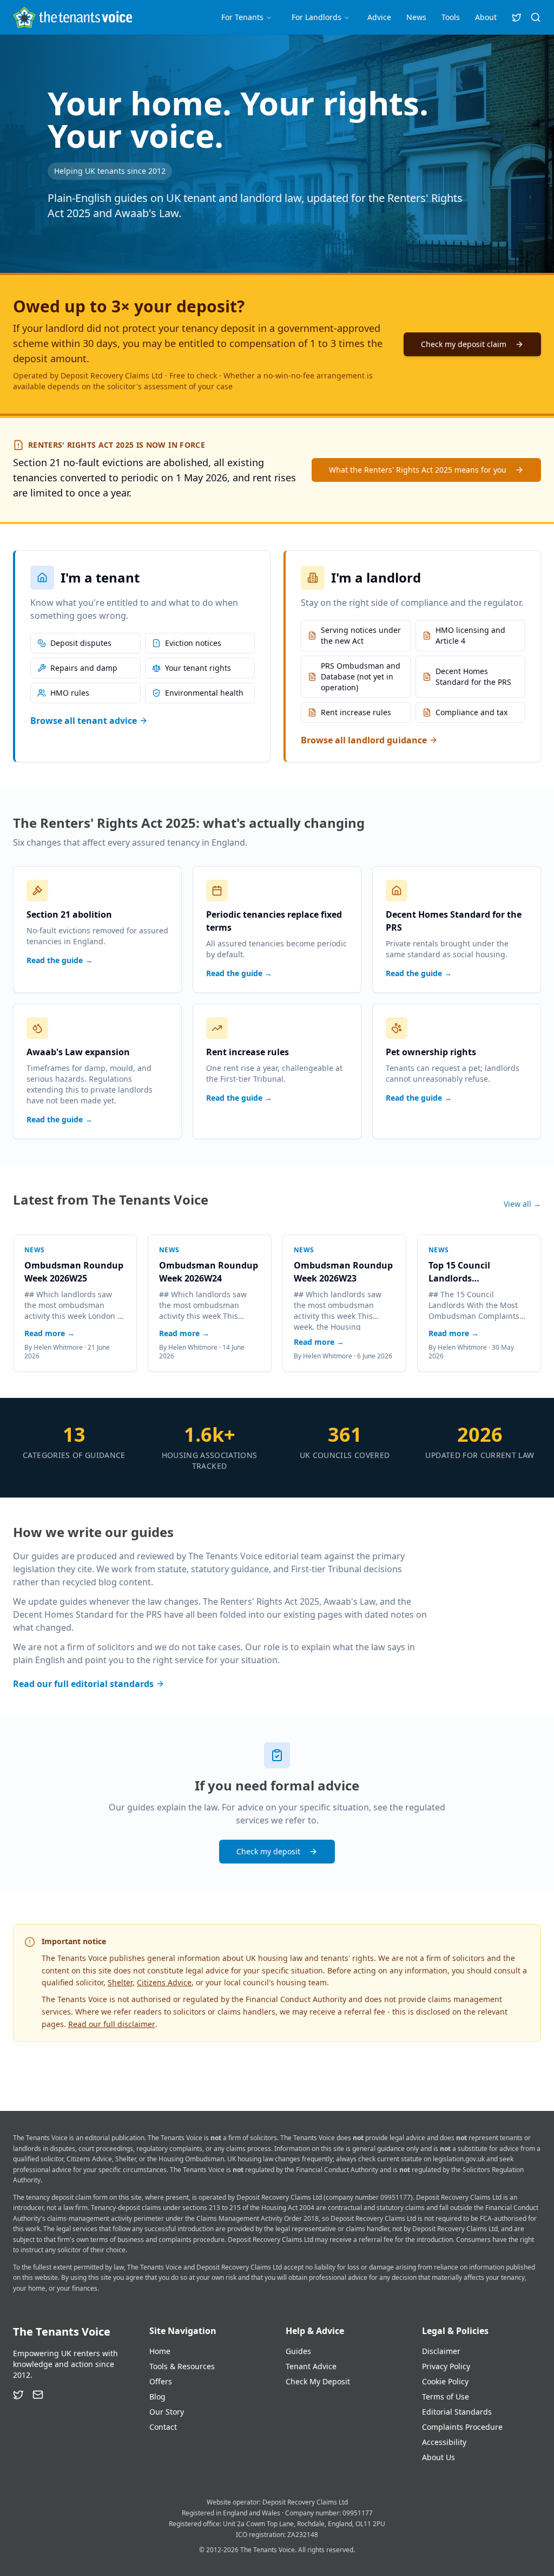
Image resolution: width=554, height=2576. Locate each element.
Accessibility (444, 2442)
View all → (522, 1204)
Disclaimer (441, 2351)
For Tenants (242, 17)
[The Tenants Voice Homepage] (72, 17)
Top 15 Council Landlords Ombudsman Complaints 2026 (464, 1272)
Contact (163, 2427)
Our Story (167, 2412)
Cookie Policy (445, 2381)
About (486, 17)
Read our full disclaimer (112, 2024)
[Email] (38, 2395)
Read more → (50, 1333)
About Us (438, 2457)
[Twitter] (18, 2395)
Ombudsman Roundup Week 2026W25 (74, 1272)
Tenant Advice (311, 2366)
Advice (379, 17)
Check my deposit (268, 1851)
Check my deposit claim (464, 344)
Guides (298, 2351)
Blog (157, 2397)
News (416, 17)
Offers (161, 2381)
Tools (451, 17)
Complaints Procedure (462, 2427)
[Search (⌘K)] (536, 17)
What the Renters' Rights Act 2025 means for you (418, 470)
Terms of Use (446, 2397)
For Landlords (316, 17)
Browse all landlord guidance (364, 740)
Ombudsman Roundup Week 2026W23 (343, 1272)
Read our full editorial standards (83, 1684)
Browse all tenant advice (84, 721)
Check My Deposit (318, 2381)
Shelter (120, 1982)
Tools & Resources (182, 2366)
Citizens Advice (164, 1982)
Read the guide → (60, 960)
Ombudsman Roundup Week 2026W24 (209, 1272)
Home (160, 2351)
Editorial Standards (457, 2412)
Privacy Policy (446, 2366)
